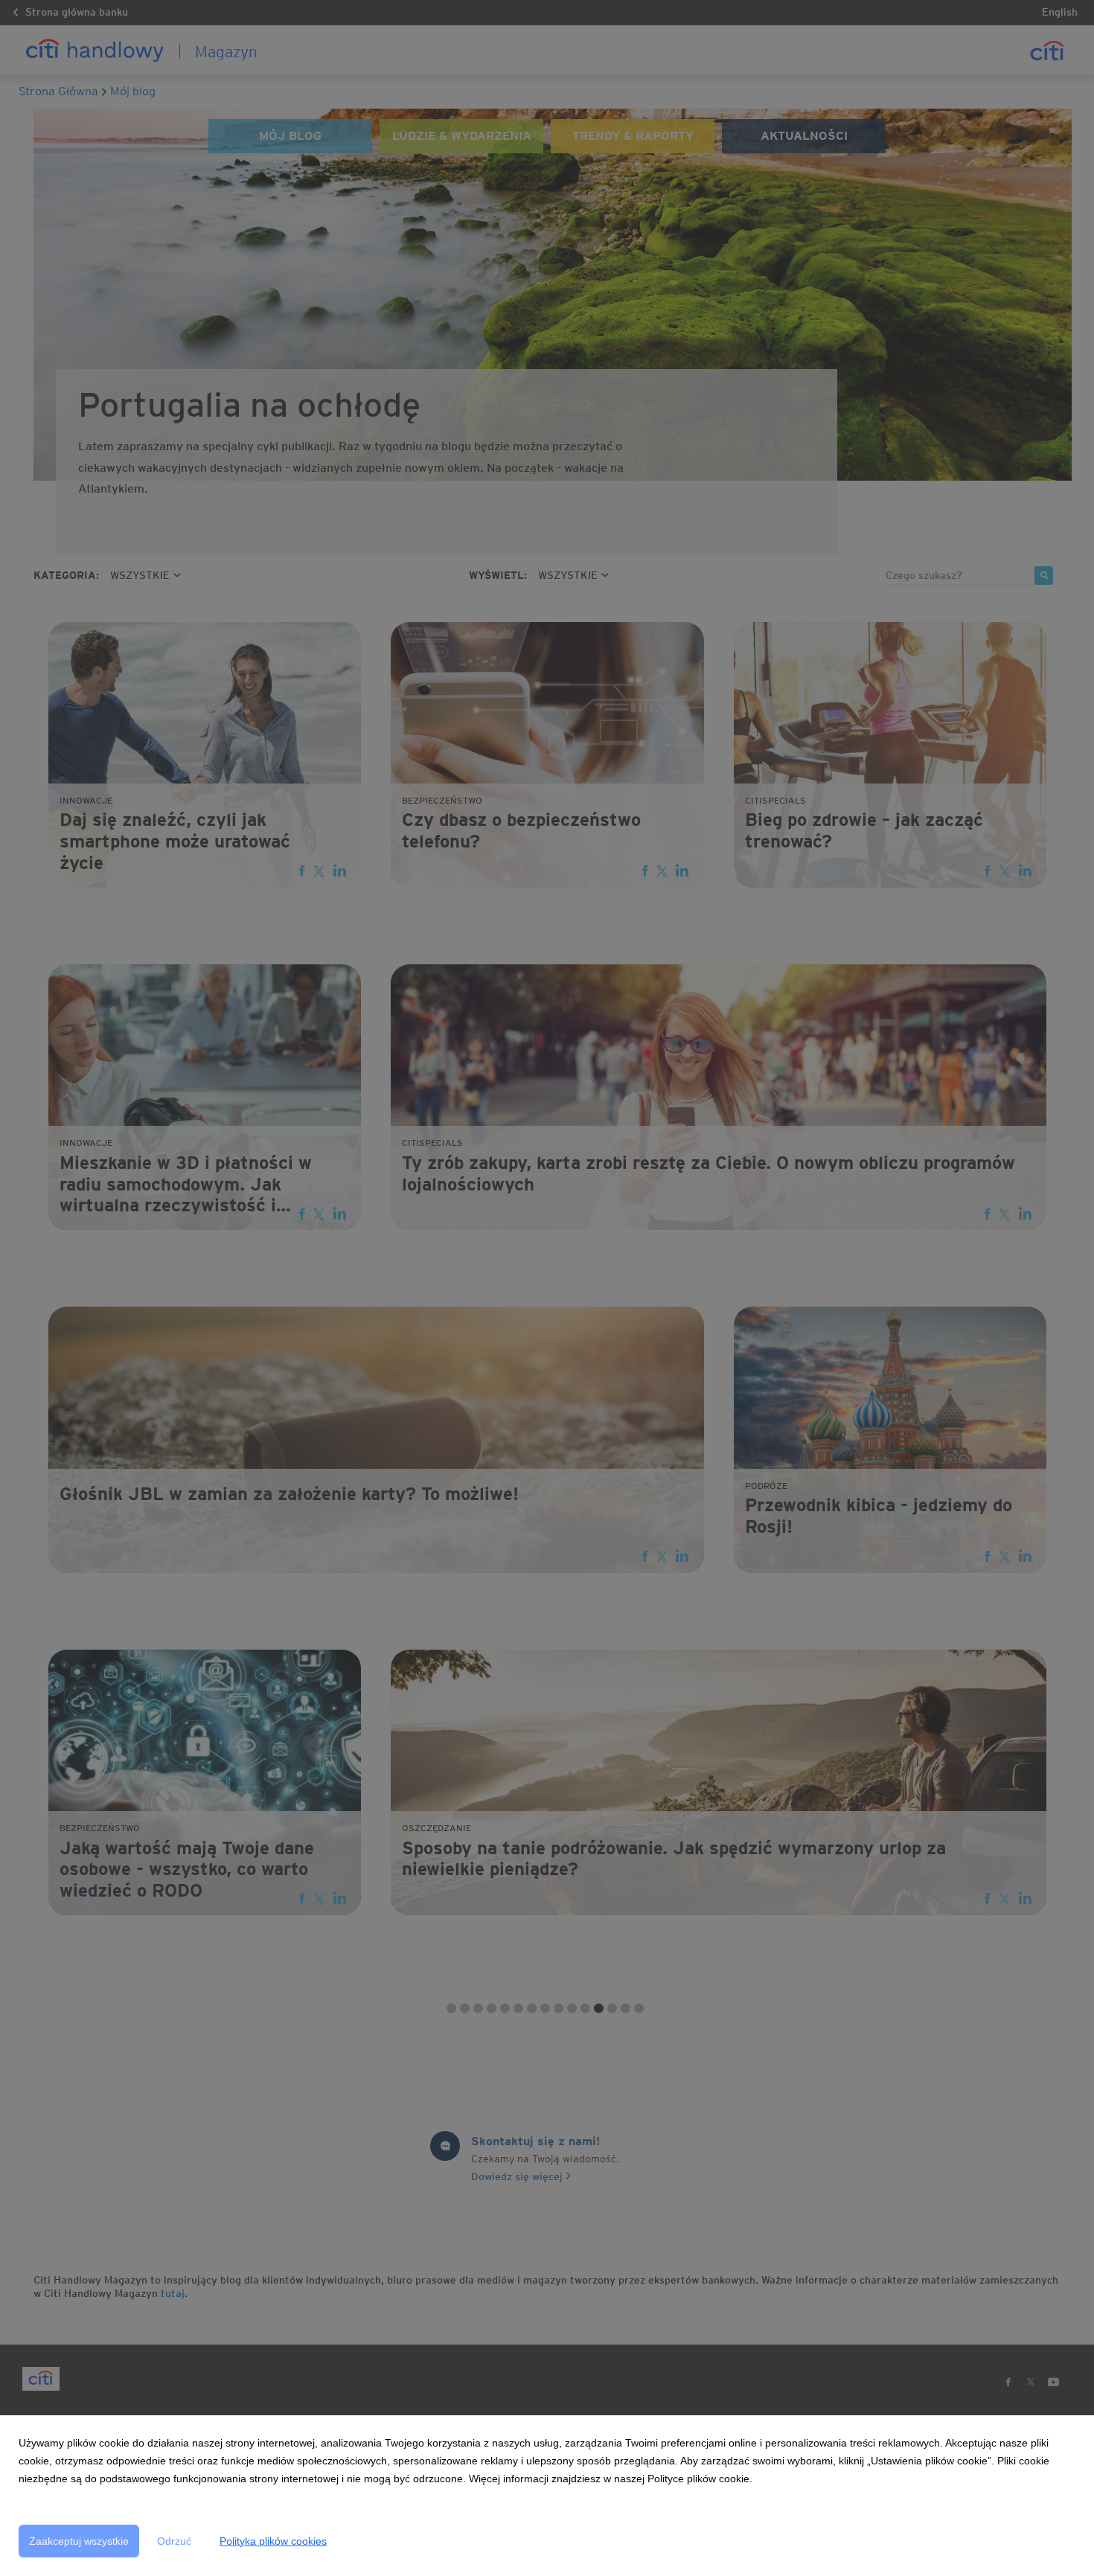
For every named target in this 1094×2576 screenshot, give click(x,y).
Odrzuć (174, 2541)
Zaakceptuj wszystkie (79, 2541)
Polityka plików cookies (273, 2541)
